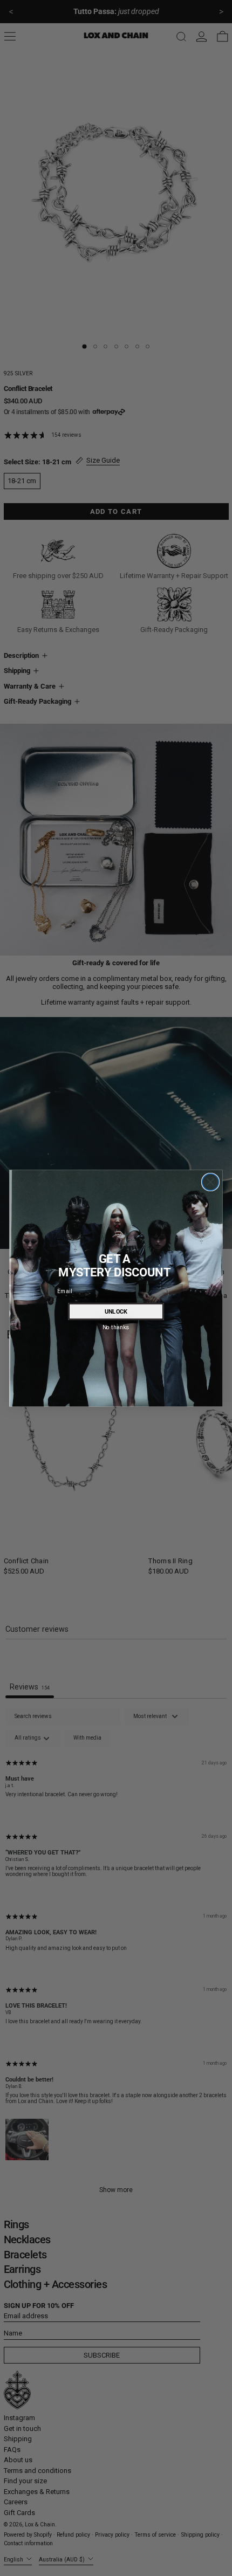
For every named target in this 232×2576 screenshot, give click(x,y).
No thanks (116, 1327)
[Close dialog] (211, 1182)
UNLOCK (116, 1311)
